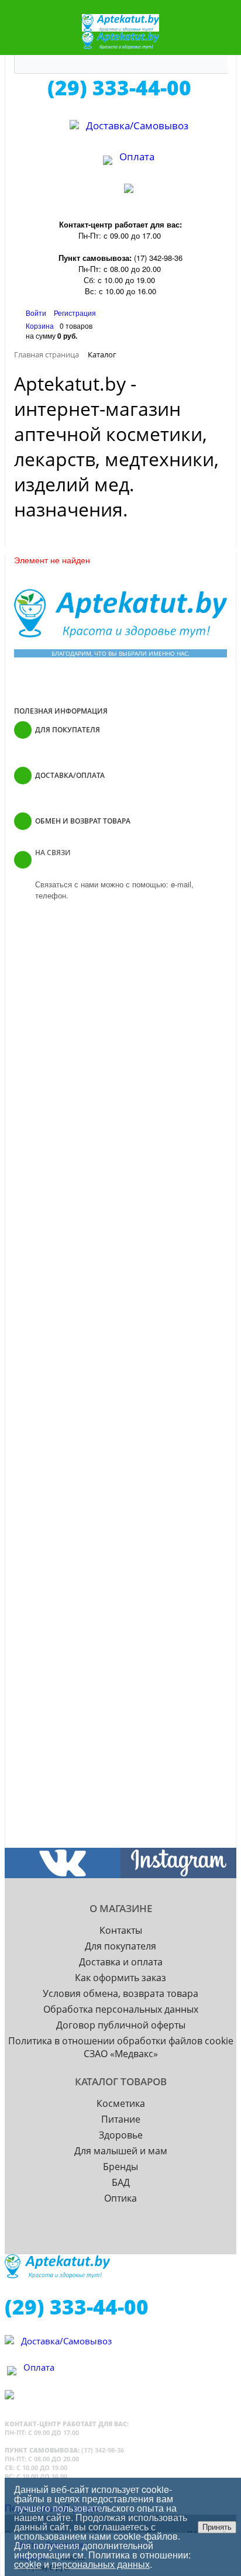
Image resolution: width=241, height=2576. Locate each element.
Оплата (137, 156)
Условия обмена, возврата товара (120, 1993)
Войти (37, 313)
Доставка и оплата (121, 1962)
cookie (28, 2564)
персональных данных (101, 2564)
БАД (121, 2182)
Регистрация (75, 313)
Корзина (40, 326)
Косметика (121, 2103)
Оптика (120, 2198)
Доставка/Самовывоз (137, 125)
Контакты (121, 1930)
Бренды (120, 2167)
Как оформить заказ (120, 1978)
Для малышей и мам (121, 2151)
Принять (217, 2527)
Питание (121, 2119)
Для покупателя (120, 1946)
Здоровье (121, 2135)
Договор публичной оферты (121, 2025)
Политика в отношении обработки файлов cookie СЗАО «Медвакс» (121, 2047)
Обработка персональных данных (121, 2009)
